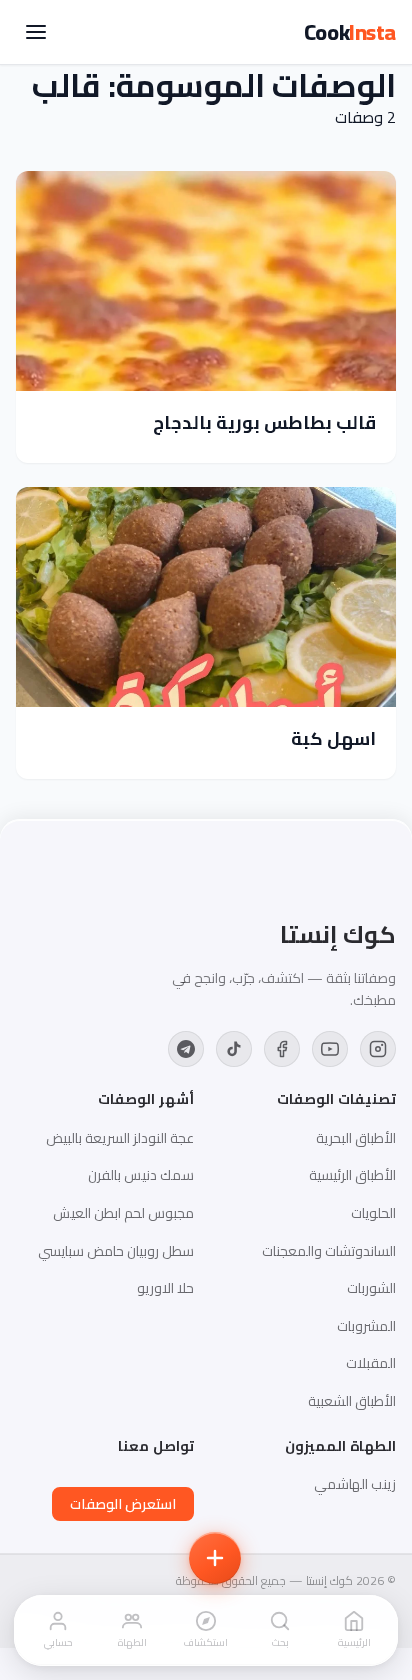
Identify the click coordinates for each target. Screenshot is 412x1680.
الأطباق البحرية (356, 1138)
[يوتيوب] (330, 1049)
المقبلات (371, 1363)
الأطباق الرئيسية (352, 1175)
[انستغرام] (378, 1049)
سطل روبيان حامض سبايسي (116, 1251)
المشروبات (366, 1326)
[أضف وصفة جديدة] (215, 1558)
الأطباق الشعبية (352, 1401)
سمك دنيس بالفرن (141, 1175)
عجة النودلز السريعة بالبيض (120, 1138)
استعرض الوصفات (123, 1504)
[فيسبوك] (282, 1049)
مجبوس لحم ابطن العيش (123, 1213)
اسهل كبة (333, 738)
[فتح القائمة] (36, 32)
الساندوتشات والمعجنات (329, 1251)
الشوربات (371, 1288)
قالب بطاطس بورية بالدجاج (264, 422)
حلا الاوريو (165, 1288)
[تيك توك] (234, 1049)
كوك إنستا (338, 935)
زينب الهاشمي (355, 1484)
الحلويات (373, 1213)
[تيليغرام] (186, 1049)
